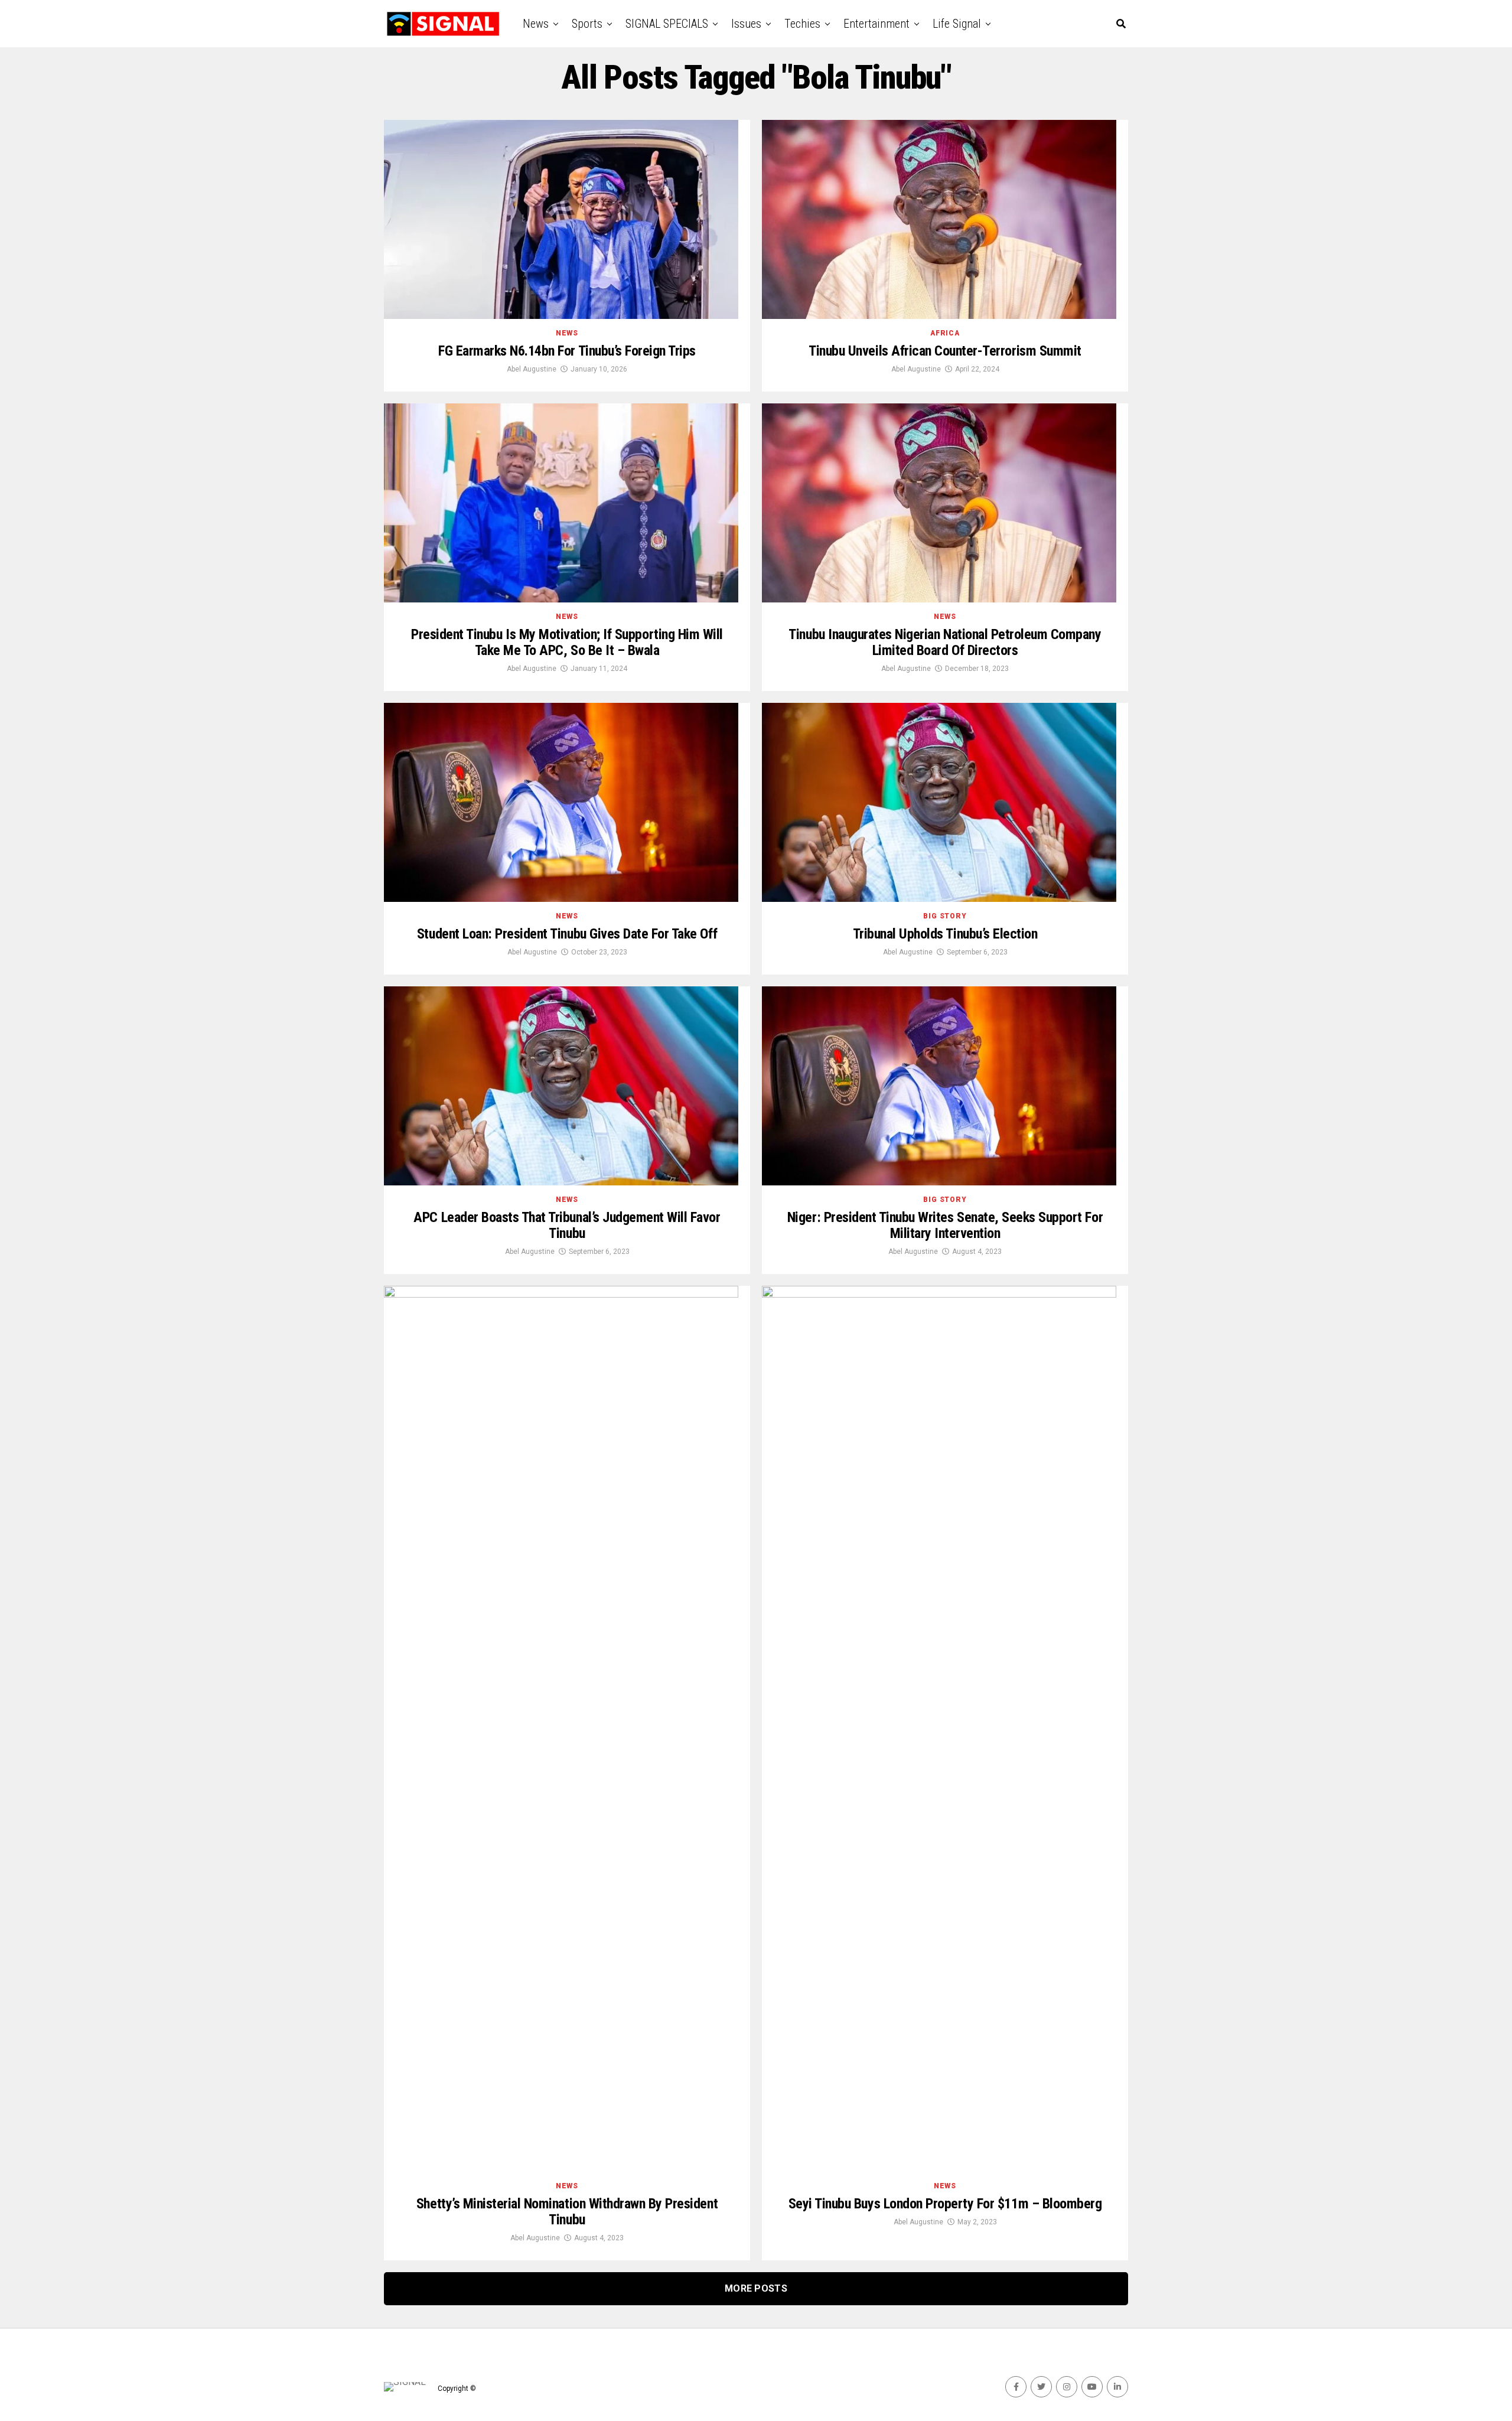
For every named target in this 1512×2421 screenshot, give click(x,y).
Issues (746, 24)
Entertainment (876, 24)
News (536, 24)
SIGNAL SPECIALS (667, 24)
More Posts (756, 2288)
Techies (802, 24)
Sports (587, 24)
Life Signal (957, 24)
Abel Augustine (532, 369)
